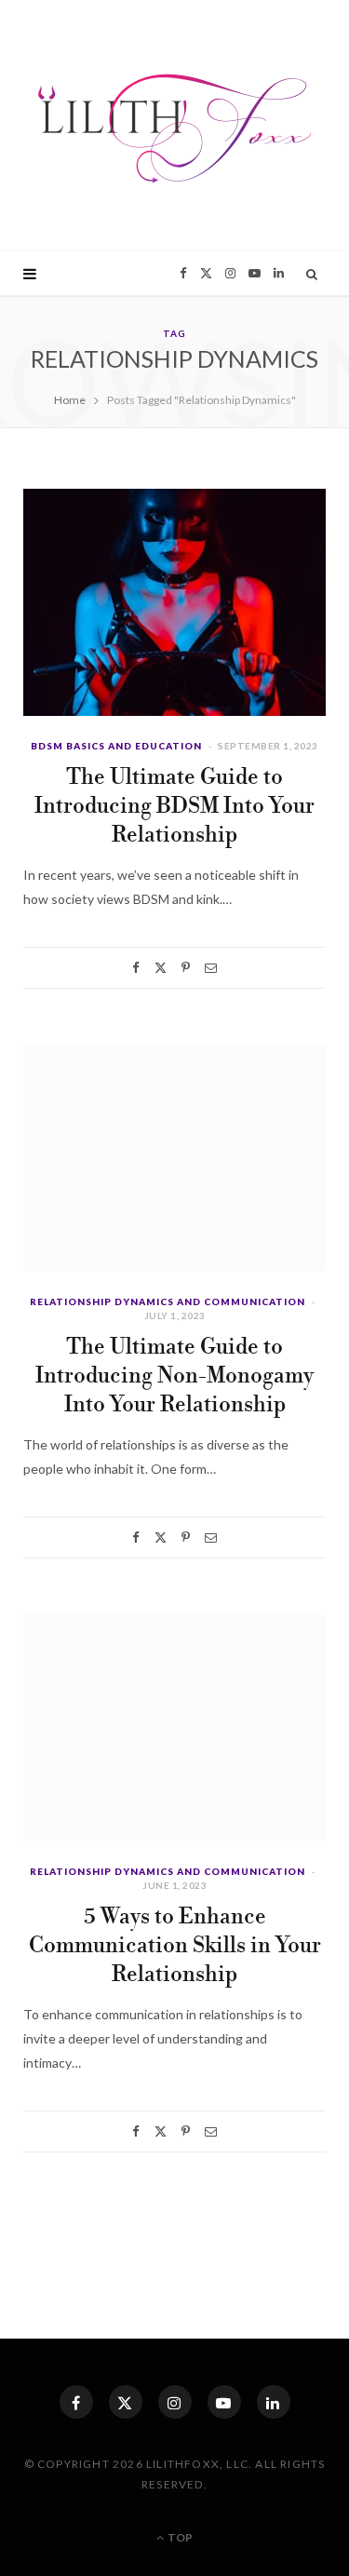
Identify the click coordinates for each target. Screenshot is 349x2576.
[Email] (211, 968)
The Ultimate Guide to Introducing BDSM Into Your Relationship (174, 807)
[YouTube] (224, 2402)
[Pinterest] (186, 968)
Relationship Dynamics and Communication (168, 1301)
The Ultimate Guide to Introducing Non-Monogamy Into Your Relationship (174, 1376)
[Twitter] (161, 968)
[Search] (312, 274)
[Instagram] (175, 2402)
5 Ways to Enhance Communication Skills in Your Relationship (175, 1946)
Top (179, 2537)
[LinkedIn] (274, 2402)
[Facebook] (136, 968)
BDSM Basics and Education (116, 746)
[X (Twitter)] (126, 2402)
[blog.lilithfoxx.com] (175, 126)
